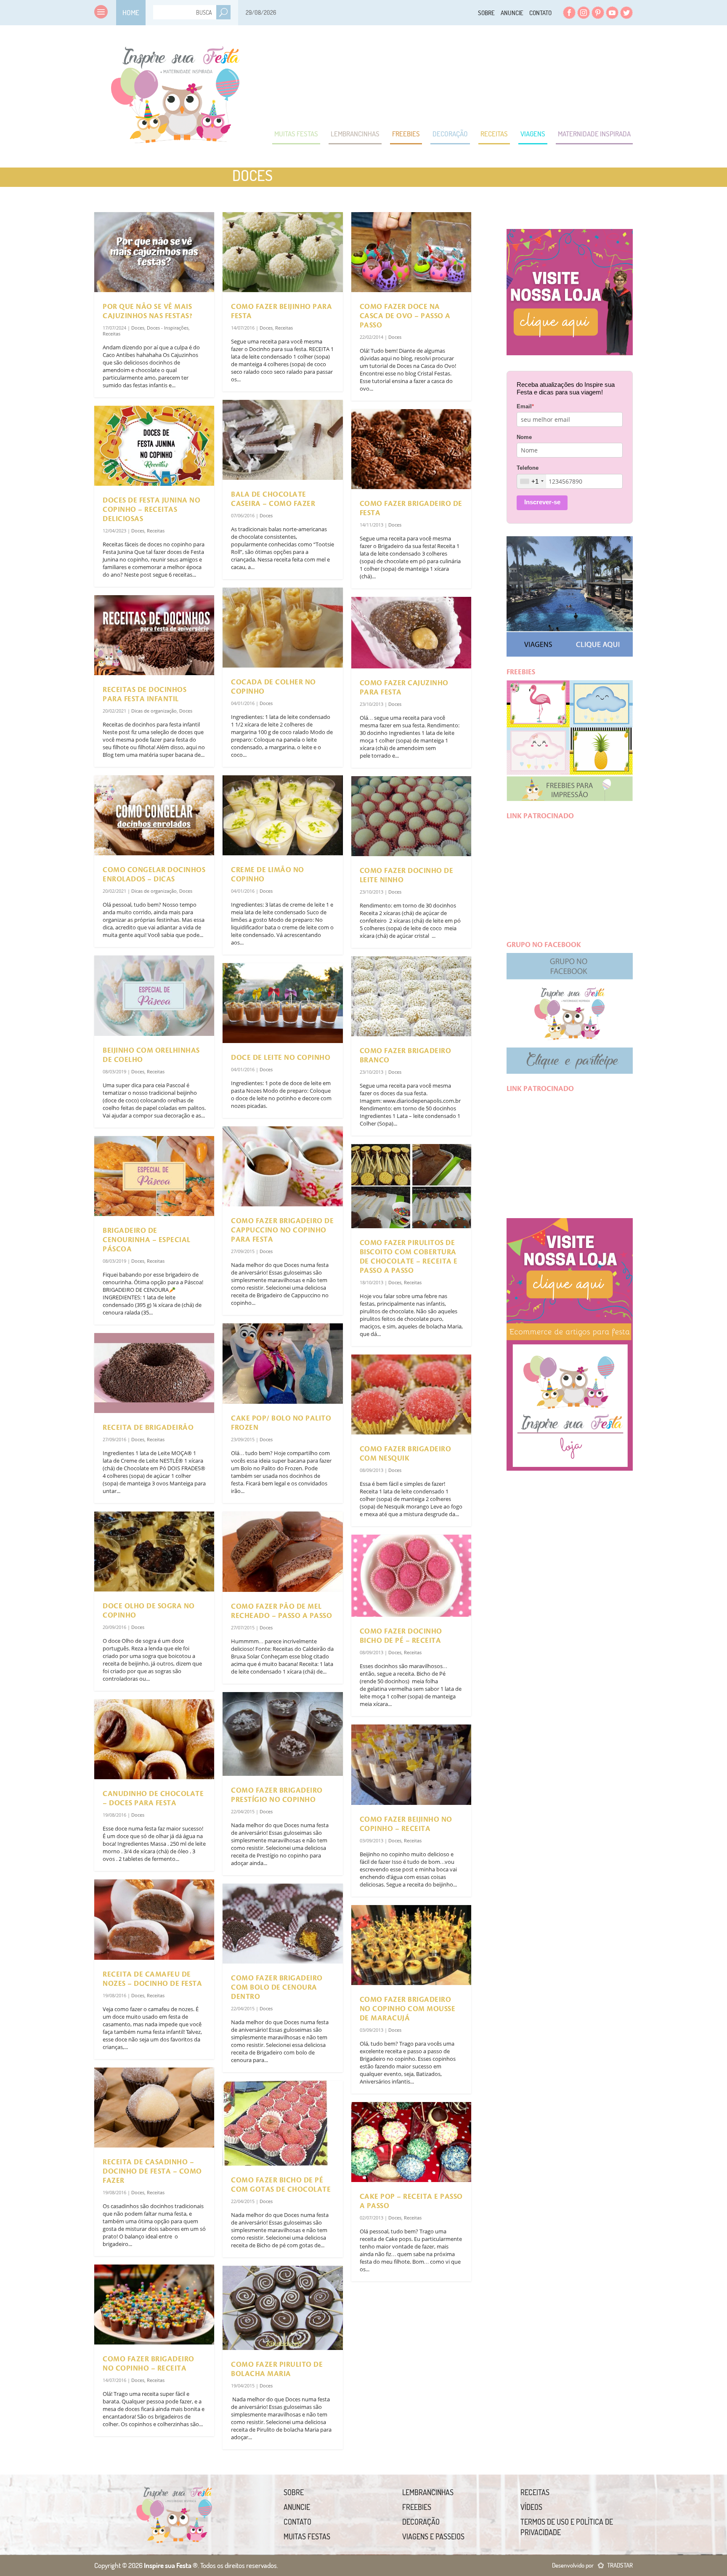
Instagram (584, 13)
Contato (540, 13)
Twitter (626, 13)
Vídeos (531, 2507)
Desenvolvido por (592, 2565)
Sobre (486, 13)
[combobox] (532, 481)
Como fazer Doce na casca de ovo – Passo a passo (405, 316)
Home (131, 12)
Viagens (533, 134)
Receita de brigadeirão (148, 1428)
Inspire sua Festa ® (175, 90)
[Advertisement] (480, 76)
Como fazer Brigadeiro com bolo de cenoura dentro (277, 1988)
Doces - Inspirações (168, 328)
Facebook (569, 13)
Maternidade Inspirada (594, 134)
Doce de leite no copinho (281, 1058)
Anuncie (512, 13)
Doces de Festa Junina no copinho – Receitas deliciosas (151, 510)
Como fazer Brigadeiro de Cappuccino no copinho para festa (282, 1230)
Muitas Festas (296, 134)
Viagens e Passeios (433, 2536)
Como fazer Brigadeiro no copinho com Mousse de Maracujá (408, 2009)
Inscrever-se (542, 502)
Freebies (406, 134)
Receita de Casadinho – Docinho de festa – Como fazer (152, 2172)
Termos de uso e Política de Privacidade (567, 2527)
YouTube (612, 13)
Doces (138, 328)
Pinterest (598, 13)
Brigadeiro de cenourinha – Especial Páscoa (147, 1240)
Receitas (494, 134)
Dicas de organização (154, 711)
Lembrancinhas (355, 134)
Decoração (450, 134)
